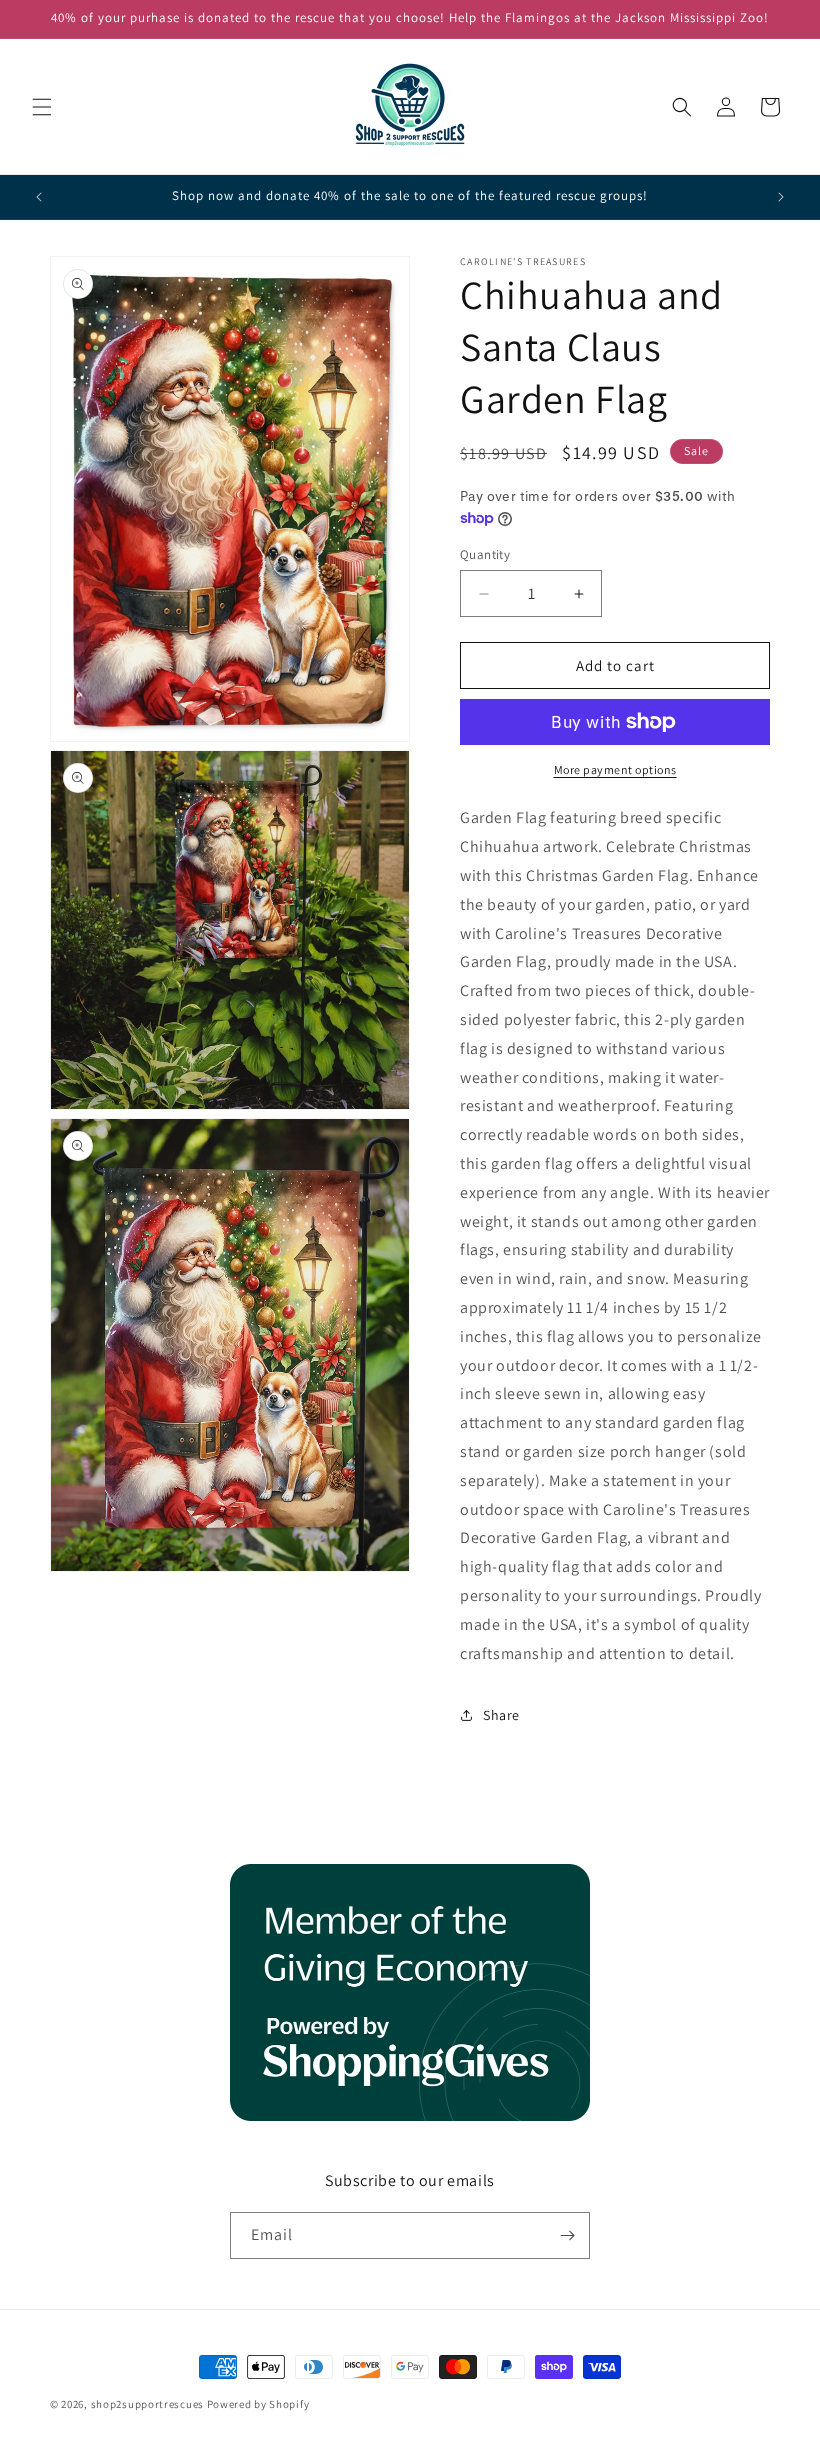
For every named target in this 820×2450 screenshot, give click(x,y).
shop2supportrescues (147, 2404)
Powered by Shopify (258, 2404)
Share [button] (501, 1715)
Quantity (485, 554)
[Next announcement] (781, 197)
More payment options (615, 769)
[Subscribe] (567, 2235)
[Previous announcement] (39, 197)
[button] (42, 107)
